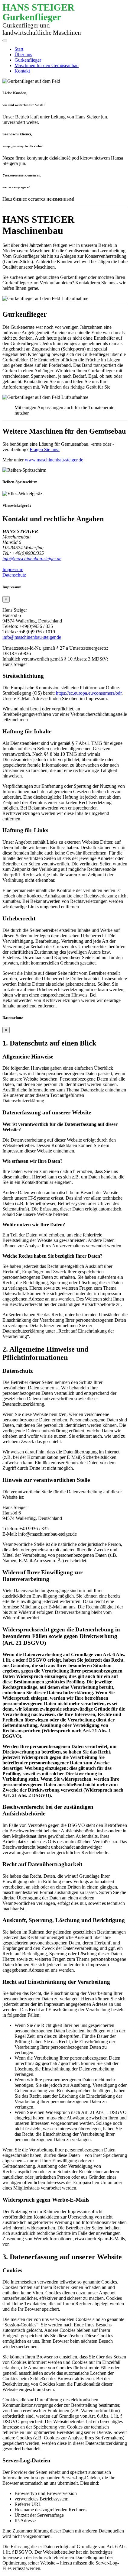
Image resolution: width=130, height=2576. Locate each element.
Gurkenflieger (28, 60)
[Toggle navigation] (5, 40)
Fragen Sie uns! (45, 449)
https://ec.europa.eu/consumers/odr (89, 693)
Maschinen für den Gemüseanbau (47, 65)
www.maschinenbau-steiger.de (54, 460)
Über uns (23, 55)
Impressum (13, 569)
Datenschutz (14, 575)
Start (19, 49)
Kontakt (22, 71)
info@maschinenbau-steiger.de (32, 559)
